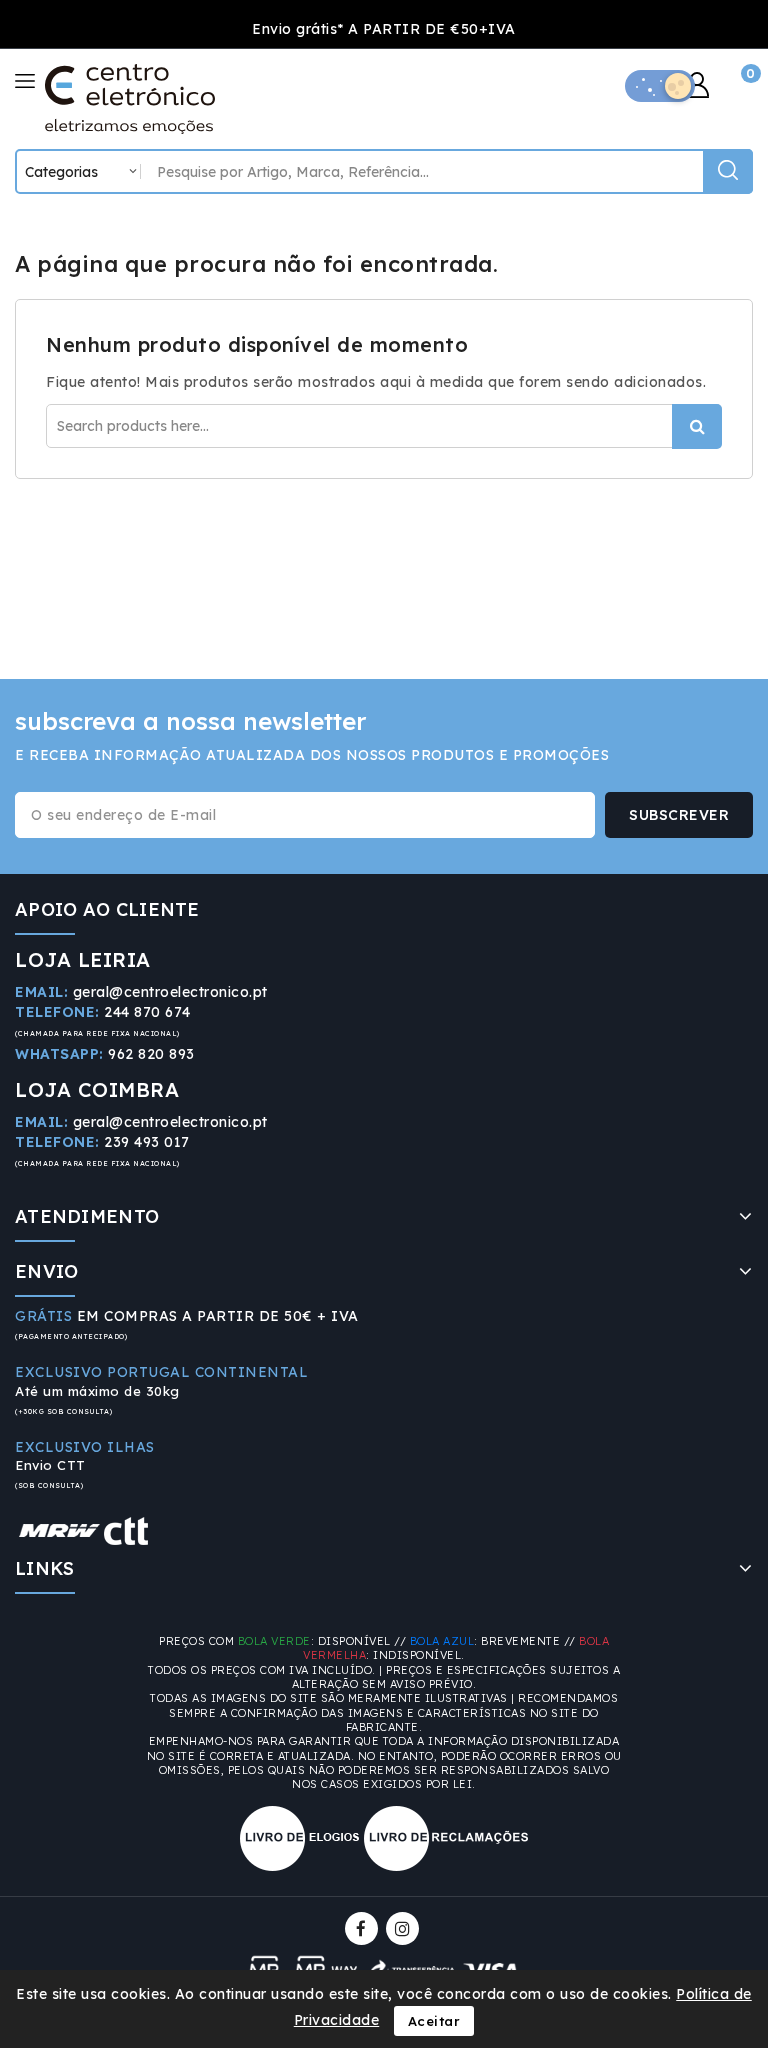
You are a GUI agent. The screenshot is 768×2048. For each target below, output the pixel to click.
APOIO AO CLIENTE (107, 909)
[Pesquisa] (728, 171)
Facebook (363, 1928)
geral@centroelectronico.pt (170, 992)
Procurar (697, 426)
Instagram (405, 1928)
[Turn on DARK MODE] (660, 86)
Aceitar (434, 2021)
